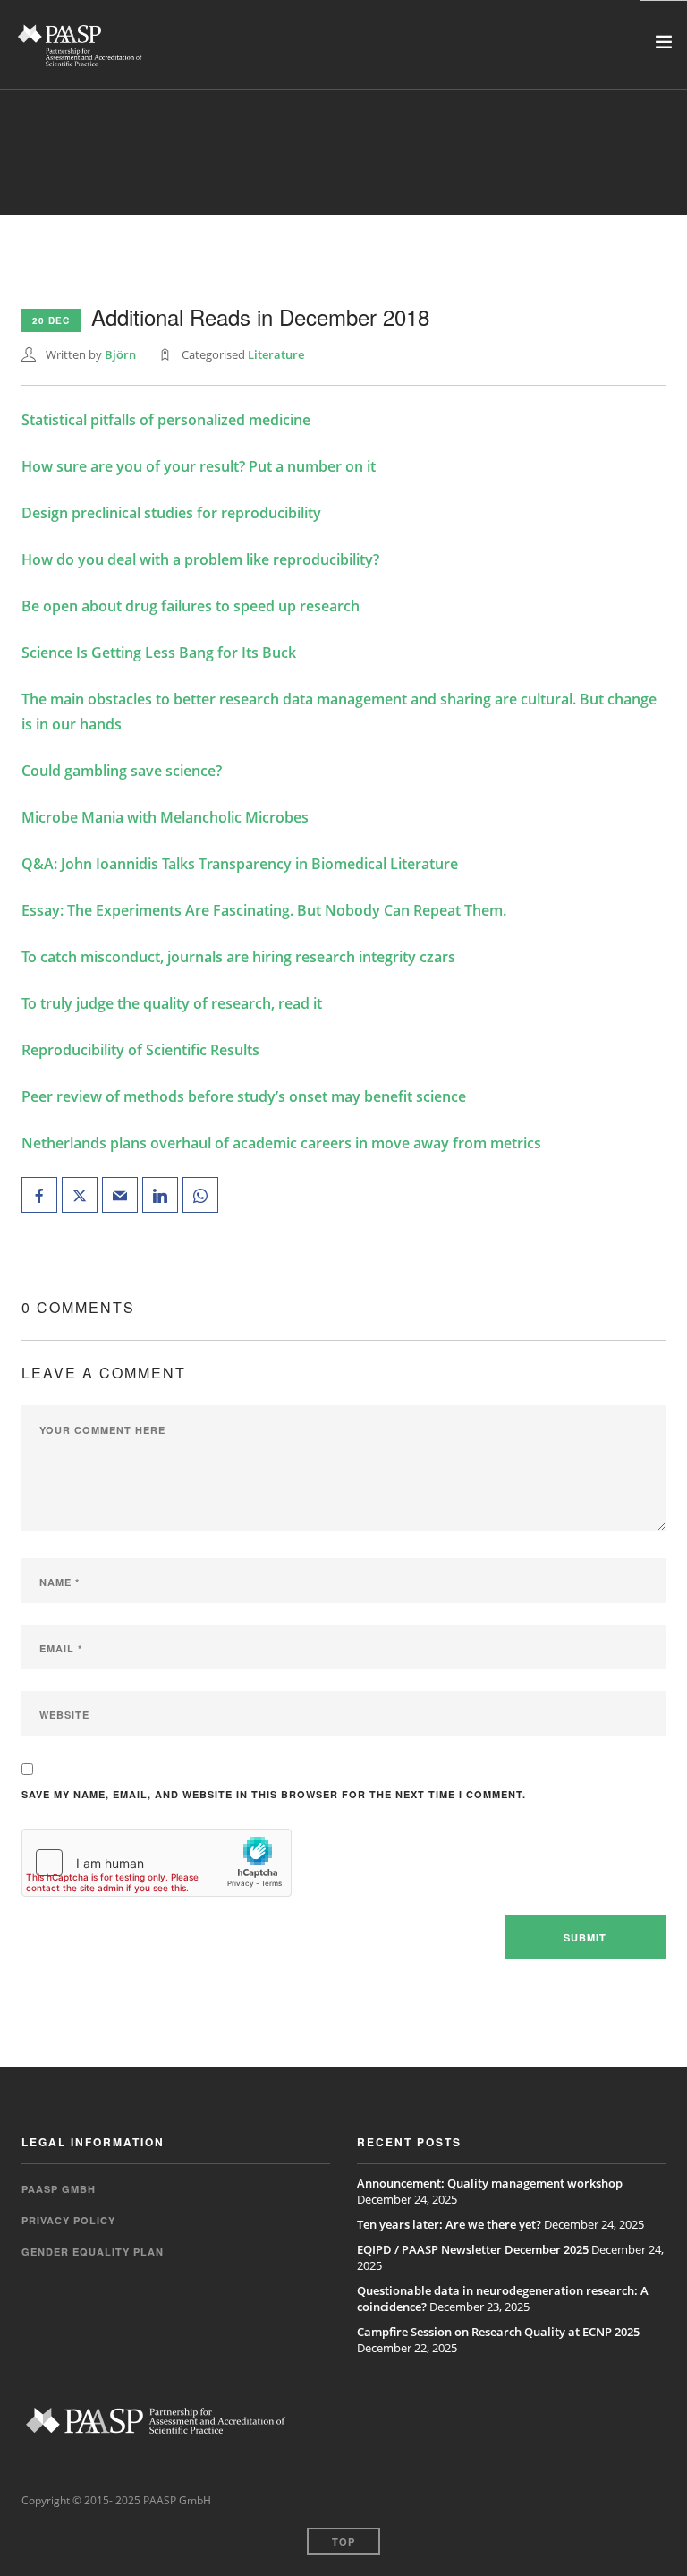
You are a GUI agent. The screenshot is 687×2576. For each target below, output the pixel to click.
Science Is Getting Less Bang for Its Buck (159, 653)
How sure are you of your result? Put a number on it (199, 466)
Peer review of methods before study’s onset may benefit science (244, 1096)
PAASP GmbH (59, 2189)
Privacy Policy (68, 2220)
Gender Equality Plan (93, 2252)
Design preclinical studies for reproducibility (171, 513)
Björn (120, 354)
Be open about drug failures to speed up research (191, 606)
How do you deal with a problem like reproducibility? (200, 559)
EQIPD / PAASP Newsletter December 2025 (473, 2249)
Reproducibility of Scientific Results (140, 1050)
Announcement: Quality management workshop (490, 2183)
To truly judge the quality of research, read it (172, 1003)
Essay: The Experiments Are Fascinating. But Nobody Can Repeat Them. (264, 910)
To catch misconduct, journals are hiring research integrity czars (238, 957)
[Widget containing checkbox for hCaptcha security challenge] (157, 1863)
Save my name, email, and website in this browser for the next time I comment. (274, 1794)
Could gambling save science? (122, 771)
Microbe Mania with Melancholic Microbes (165, 817)
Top (343, 2542)
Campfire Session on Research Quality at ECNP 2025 (498, 2332)
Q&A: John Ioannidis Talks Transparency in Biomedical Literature (240, 864)
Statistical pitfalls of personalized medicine (166, 420)
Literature (276, 354)
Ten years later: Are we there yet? (449, 2224)
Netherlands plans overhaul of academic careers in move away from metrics (281, 1143)
